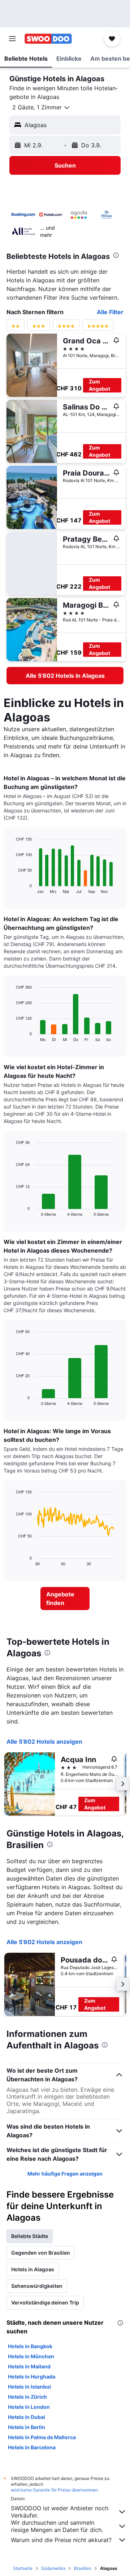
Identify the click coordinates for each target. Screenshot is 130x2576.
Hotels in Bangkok (30, 2346)
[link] (65, 676)
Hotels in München (31, 2356)
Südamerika (53, 2568)
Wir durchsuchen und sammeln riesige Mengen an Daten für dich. (57, 2526)
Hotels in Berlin (27, 2427)
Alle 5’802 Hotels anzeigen (44, 1742)
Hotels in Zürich (27, 2397)
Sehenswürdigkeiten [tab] (37, 2286)
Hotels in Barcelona (32, 2447)
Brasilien (83, 2568)
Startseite (23, 2568)
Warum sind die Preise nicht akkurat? (61, 2540)
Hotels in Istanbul (29, 2387)
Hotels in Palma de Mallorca (42, 2437)
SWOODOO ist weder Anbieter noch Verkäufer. (60, 2512)
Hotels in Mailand (29, 2366)
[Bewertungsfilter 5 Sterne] (98, 328)
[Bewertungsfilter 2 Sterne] (16, 328)
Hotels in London (29, 2407)
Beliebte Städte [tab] (30, 2236)
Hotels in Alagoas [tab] (33, 2269)
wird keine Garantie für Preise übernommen (54, 2490)
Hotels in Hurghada (32, 2376)
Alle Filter (110, 312)
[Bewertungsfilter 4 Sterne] (66, 328)
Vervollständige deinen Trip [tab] (45, 2302)
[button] (12, 39)
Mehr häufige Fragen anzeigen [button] (65, 2174)
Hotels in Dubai (27, 2417)
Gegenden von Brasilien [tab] (41, 2253)
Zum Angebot (99, 385)
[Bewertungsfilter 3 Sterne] (39, 328)
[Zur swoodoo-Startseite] (48, 39)
